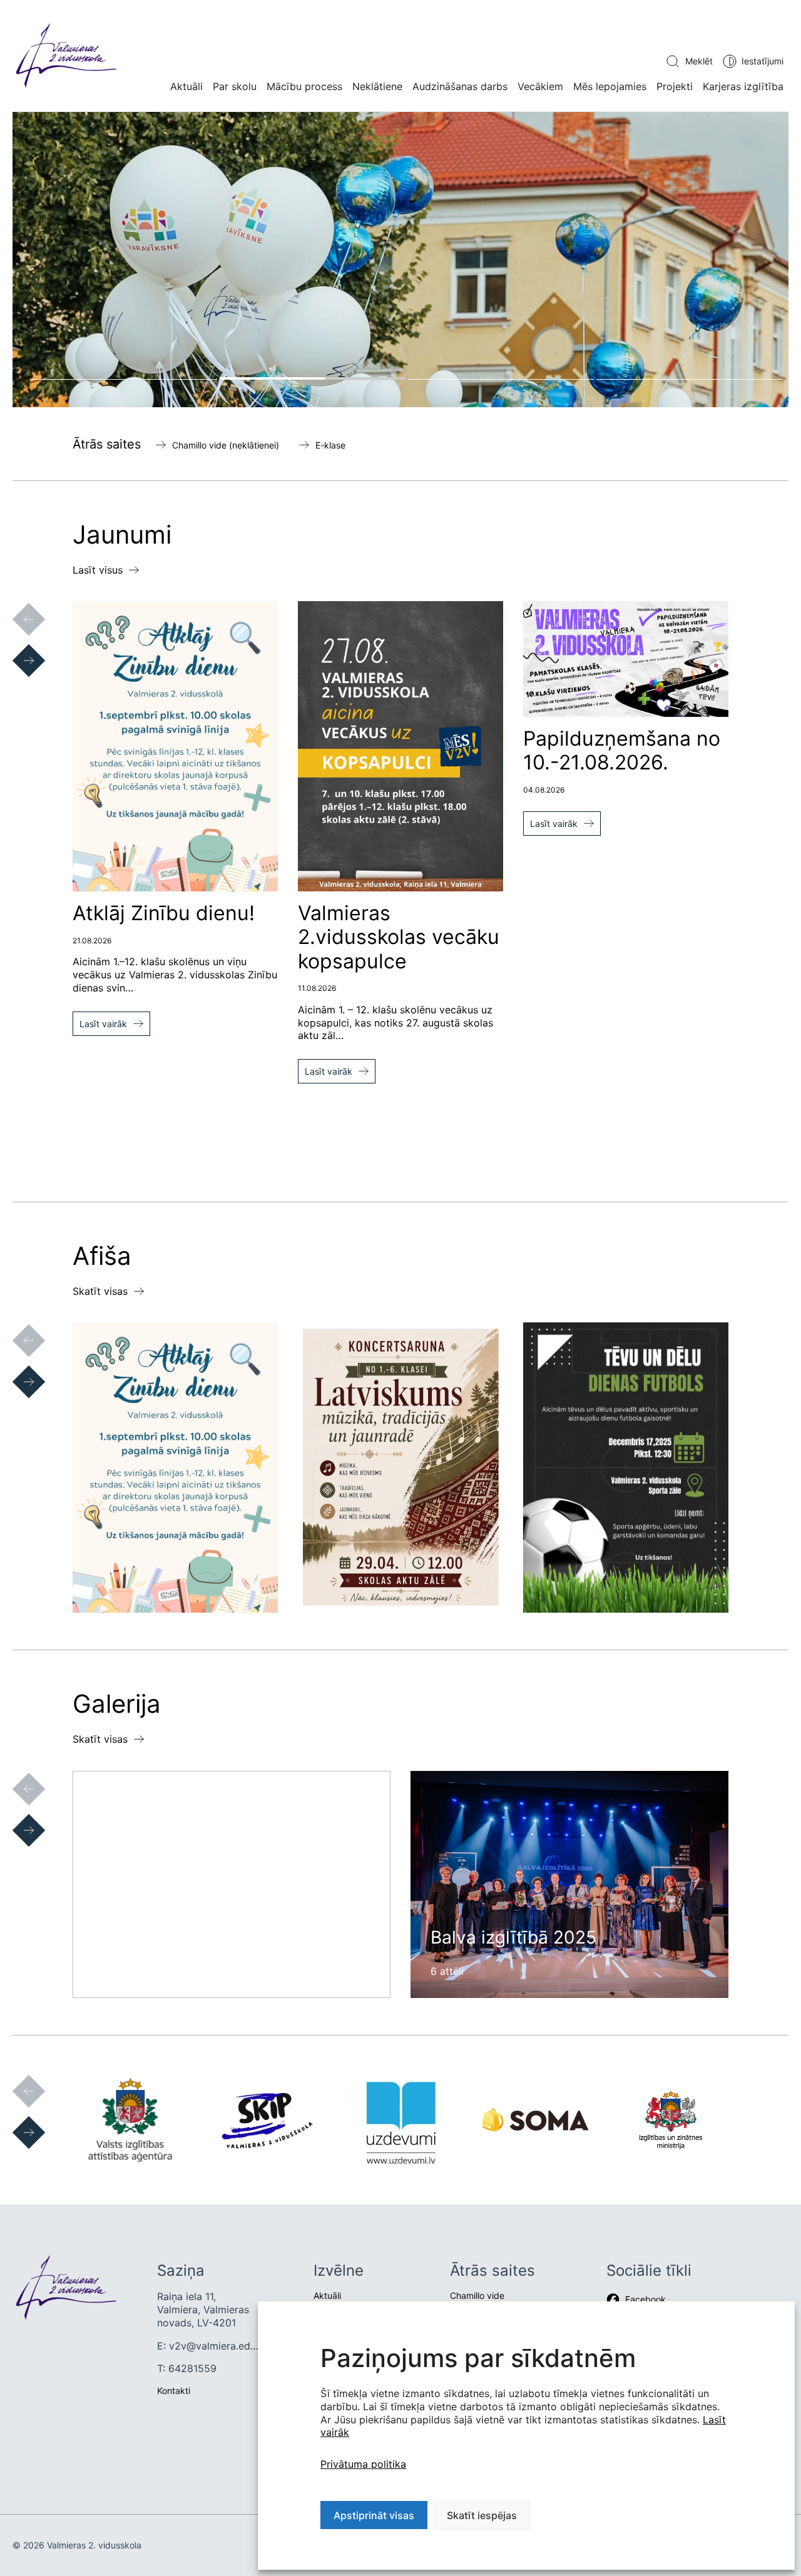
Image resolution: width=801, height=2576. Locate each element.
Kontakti (174, 2391)
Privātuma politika (363, 2464)
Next (16, 648)
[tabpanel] (400, 260)
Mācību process (304, 86)
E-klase (330, 445)
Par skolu (235, 86)
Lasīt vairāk (103, 1024)
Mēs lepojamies (610, 86)
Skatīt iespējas (482, 2515)
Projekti (675, 86)
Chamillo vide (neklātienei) (226, 445)
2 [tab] (313, 378)
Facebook (645, 2299)
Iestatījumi (763, 61)
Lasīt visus (98, 570)
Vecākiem (540, 86)
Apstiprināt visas (374, 2515)
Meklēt (699, 61)
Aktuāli (186, 86)
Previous (16, 607)
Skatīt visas (100, 1291)
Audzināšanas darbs (460, 86)
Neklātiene (377, 86)
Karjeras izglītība (743, 86)
